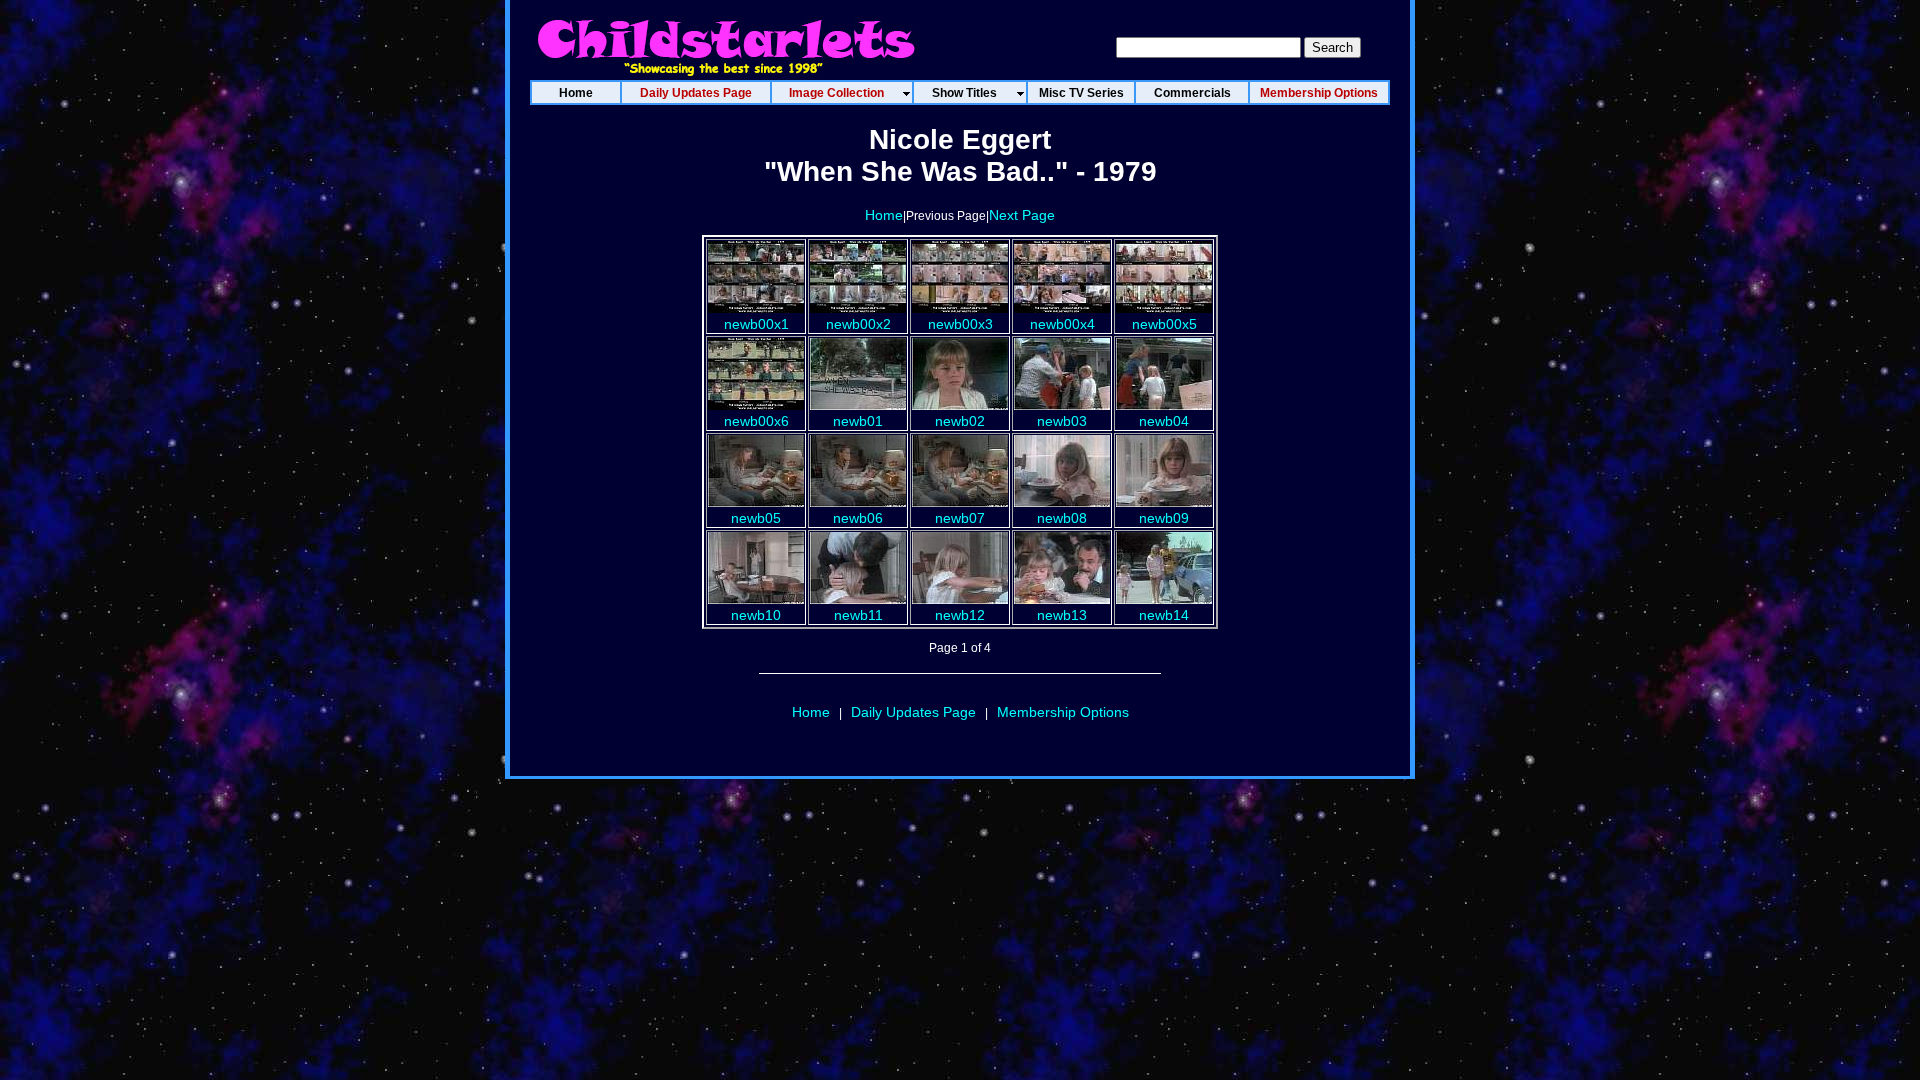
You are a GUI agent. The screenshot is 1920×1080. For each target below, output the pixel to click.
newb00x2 (858, 324)
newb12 (960, 615)
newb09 (1164, 518)
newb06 (858, 518)
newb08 (1062, 518)
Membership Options (1063, 712)
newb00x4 (1062, 324)
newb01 (858, 421)
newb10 (756, 615)
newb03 (1062, 421)
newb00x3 (960, 324)
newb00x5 (1164, 324)
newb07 (960, 518)
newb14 (1164, 615)
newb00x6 (756, 421)
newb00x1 (756, 324)
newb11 (858, 615)
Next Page (1022, 215)
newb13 (1062, 615)
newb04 (1164, 421)
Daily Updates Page (913, 712)
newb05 (756, 518)
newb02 (960, 421)
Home (884, 215)
